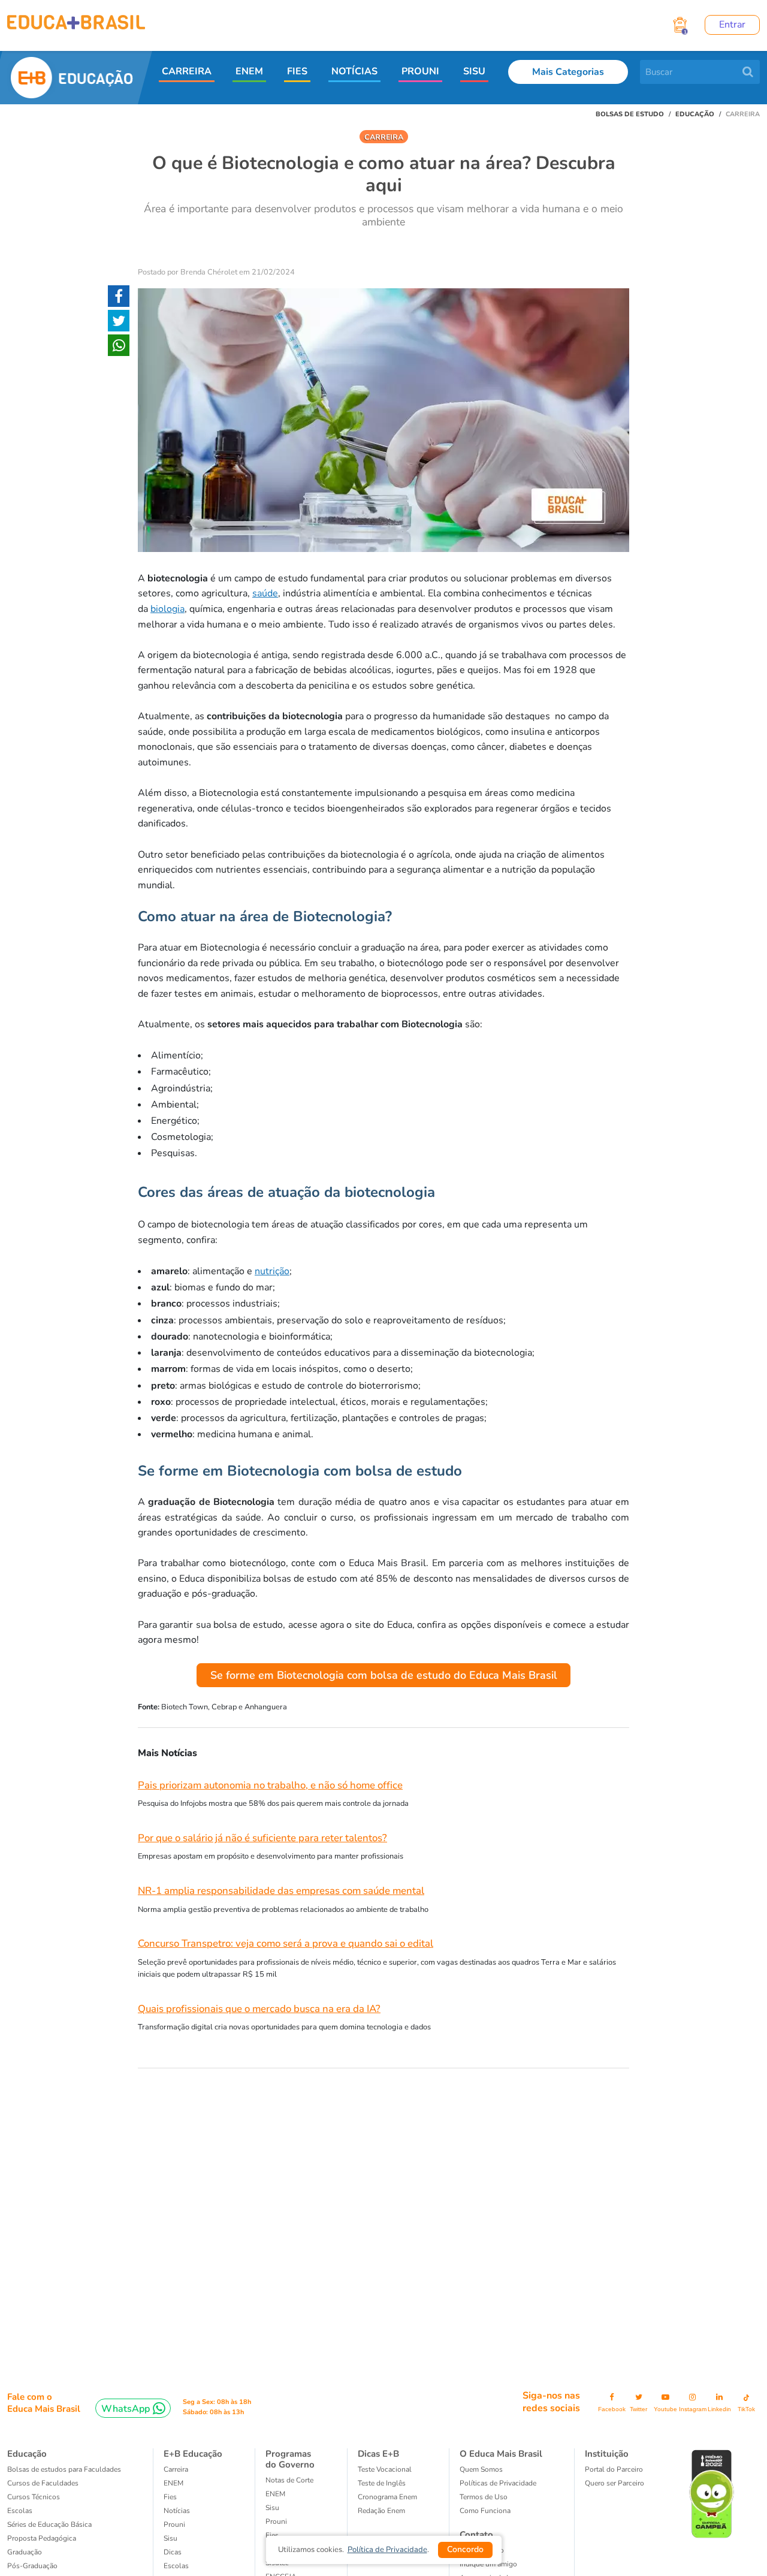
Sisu (272, 2508)
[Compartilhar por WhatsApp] (119, 348)
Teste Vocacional (385, 2469)
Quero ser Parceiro (614, 2483)
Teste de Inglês (382, 2483)
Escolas (20, 2511)
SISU (474, 71)
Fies (170, 2497)
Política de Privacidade (387, 2550)
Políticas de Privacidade (498, 2483)
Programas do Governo (290, 2459)
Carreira (176, 2469)
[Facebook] (119, 298)
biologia (167, 609)
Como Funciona (485, 2511)
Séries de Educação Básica (49, 2524)
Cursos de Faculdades (43, 2483)
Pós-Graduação (32, 2566)
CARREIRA (187, 71)
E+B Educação (193, 2454)
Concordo (465, 2549)
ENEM (249, 71)
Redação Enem (381, 2511)
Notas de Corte (289, 2480)
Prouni (174, 2524)
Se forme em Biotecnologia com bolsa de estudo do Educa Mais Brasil (384, 1675)
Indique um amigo (488, 2564)
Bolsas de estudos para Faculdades (64, 2469)
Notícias (177, 2511)
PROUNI (420, 71)
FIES (297, 71)
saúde (265, 593)
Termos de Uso (484, 2497)
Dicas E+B (378, 2454)
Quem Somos (481, 2469)
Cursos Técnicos (34, 2497)
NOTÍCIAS (354, 71)
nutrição (272, 1271)
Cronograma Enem (387, 2497)
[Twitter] (119, 323)
